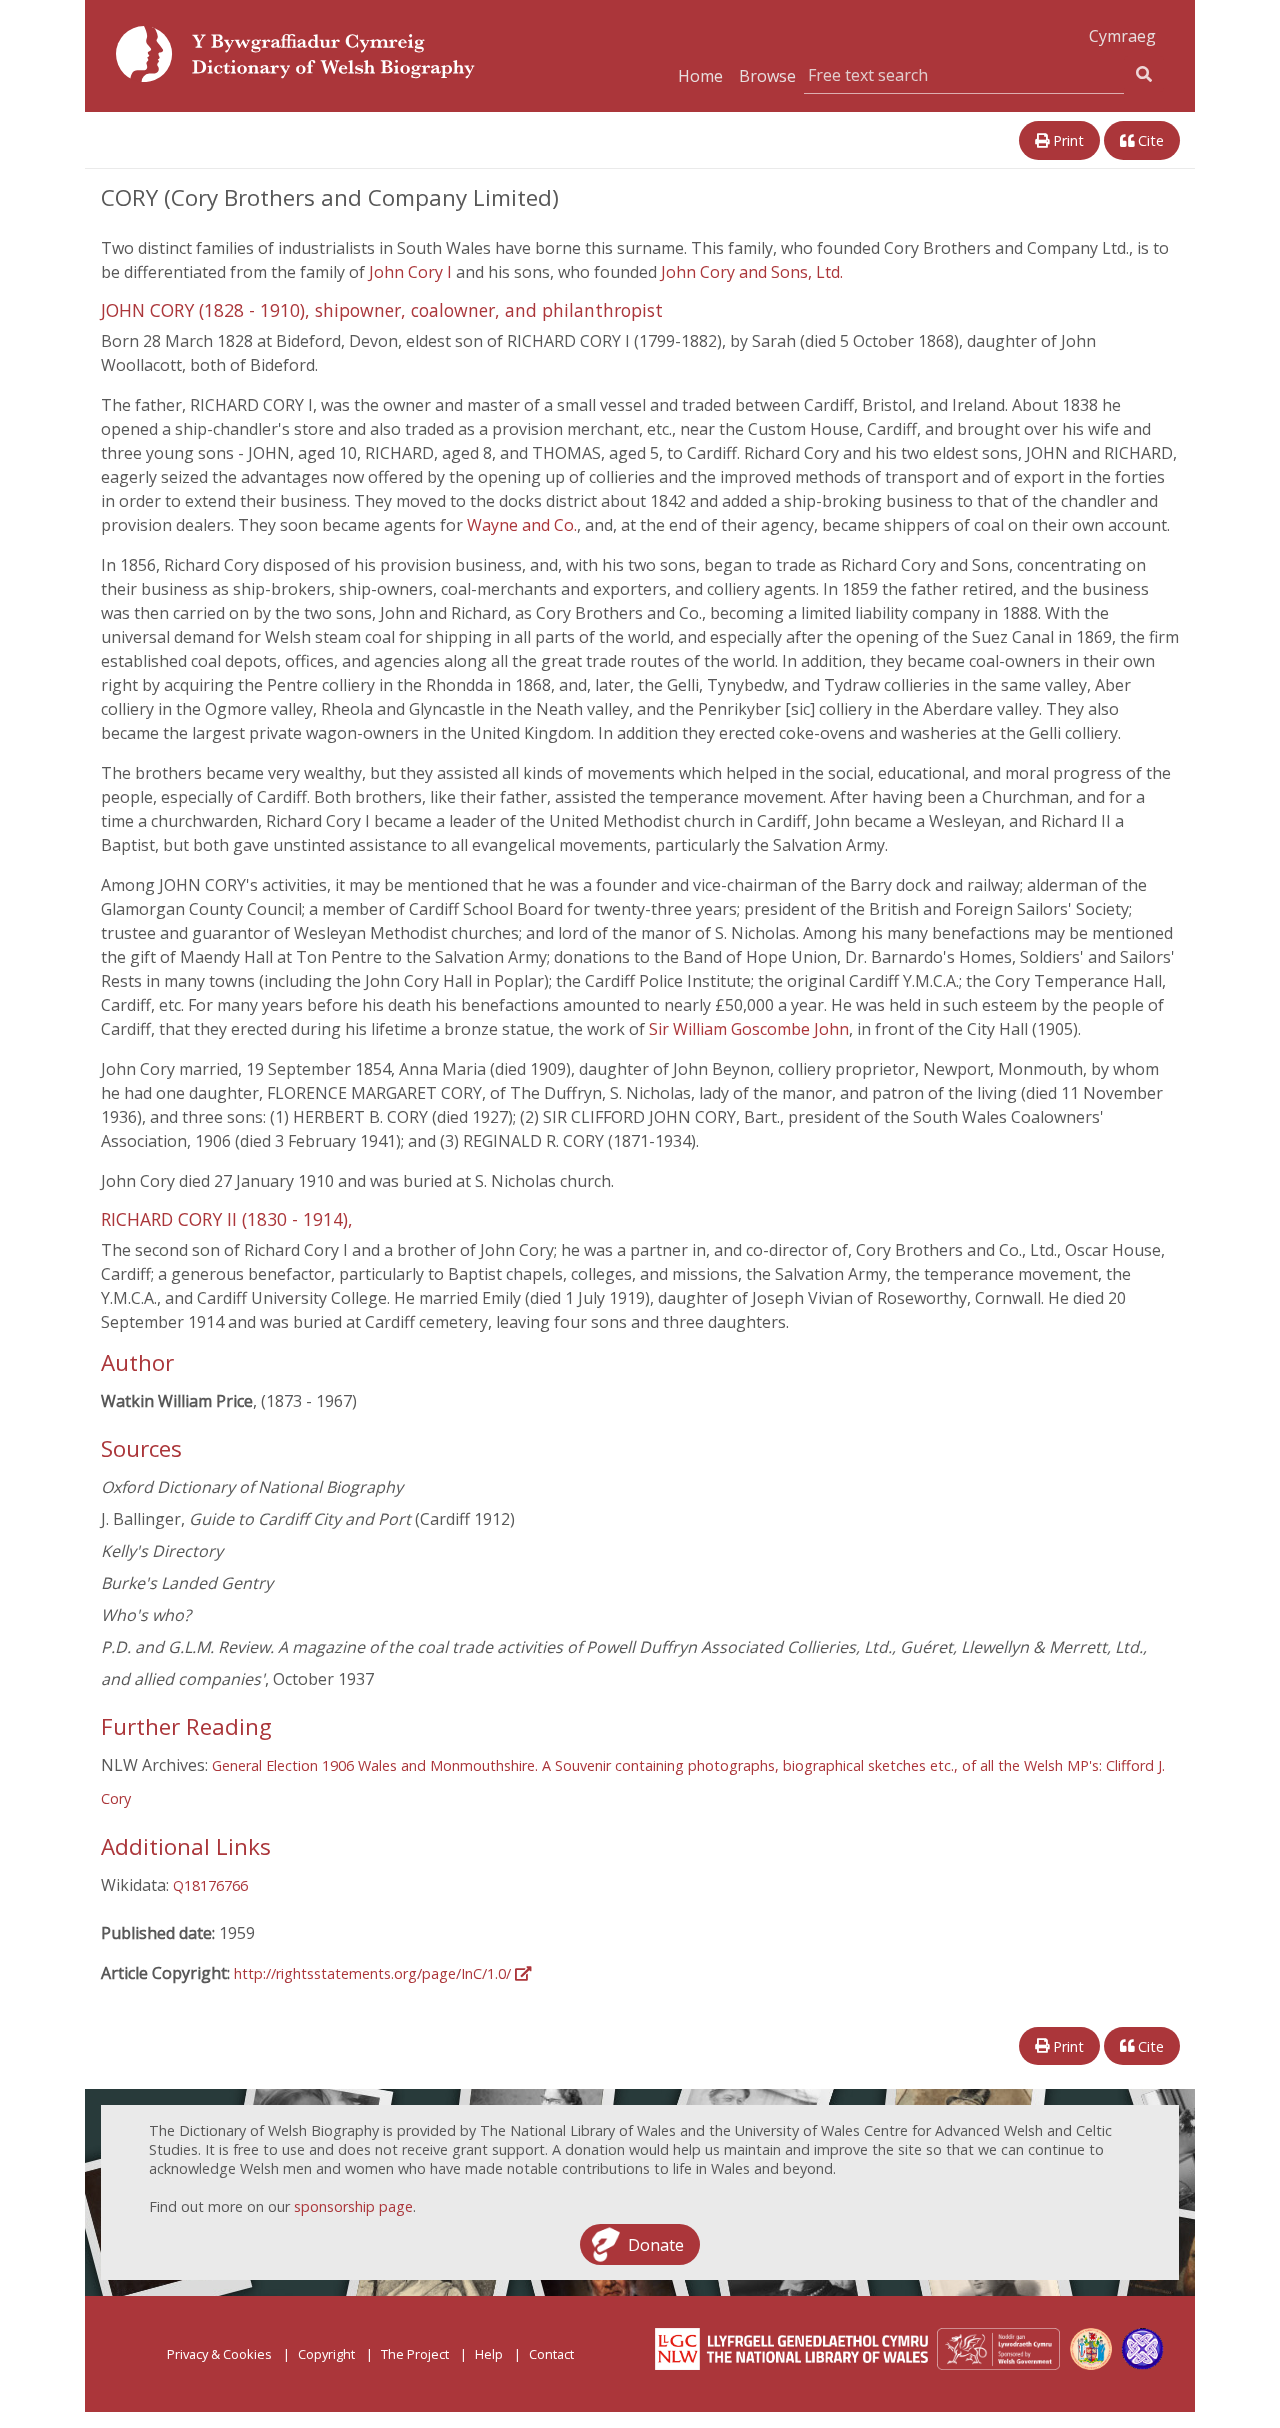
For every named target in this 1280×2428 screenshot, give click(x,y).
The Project (415, 2354)
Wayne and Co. (522, 525)
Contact (551, 2354)
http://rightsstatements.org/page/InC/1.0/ (374, 1973)
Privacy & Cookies (219, 2354)
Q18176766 (210, 1885)
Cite (1149, 140)
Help (489, 2354)
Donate (656, 2244)
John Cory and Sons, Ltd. (752, 272)
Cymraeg (1122, 36)
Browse (767, 76)
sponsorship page (353, 2206)
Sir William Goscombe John (749, 1029)
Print (1066, 140)
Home (700, 76)
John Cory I (412, 272)
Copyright (326, 2354)
